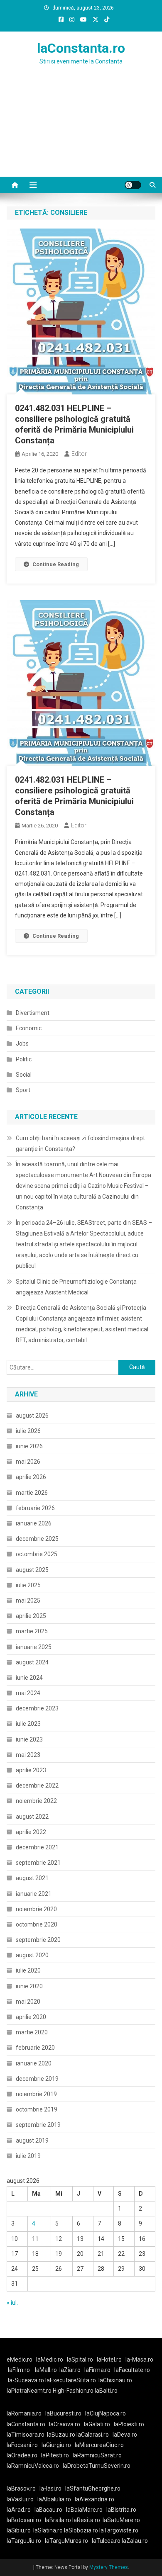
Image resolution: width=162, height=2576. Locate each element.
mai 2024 (28, 1693)
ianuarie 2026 (34, 1523)
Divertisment (33, 1013)
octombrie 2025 (37, 1554)
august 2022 (32, 1817)
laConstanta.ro (81, 48)
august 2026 (32, 1416)
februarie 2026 (35, 1508)
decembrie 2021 (37, 1847)
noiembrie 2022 (36, 1801)
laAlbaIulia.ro (54, 2499)
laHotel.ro (109, 2360)
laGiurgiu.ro (58, 2445)
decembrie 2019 (37, 2079)
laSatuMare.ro (121, 2520)
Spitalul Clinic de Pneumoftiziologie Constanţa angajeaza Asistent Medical (76, 1287)
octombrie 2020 (37, 1924)
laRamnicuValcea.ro (33, 2466)
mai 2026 (28, 1462)
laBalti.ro (106, 2391)
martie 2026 (32, 1493)
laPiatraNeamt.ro (29, 2391)
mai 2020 (28, 2002)
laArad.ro (19, 2510)
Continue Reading (56, 564)
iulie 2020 (28, 1970)
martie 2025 (32, 1631)
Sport (23, 1090)
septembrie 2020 (38, 1940)
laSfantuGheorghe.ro (93, 2488)
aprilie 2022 (31, 1832)
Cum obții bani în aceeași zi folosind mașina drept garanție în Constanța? (80, 1143)
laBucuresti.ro (63, 2413)
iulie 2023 (28, 1724)
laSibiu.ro (19, 2530)
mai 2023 (28, 1755)
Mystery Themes (109, 2567)
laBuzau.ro (62, 2435)
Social (24, 1075)
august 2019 (32, 2141)
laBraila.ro (58, 2520)
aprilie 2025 (31, 1616)
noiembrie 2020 (36, 1909)
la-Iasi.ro (50, 2488)
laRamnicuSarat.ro (97, 2455)
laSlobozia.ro (81, 2530)
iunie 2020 (29, 1986)
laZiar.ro (70, 2370)
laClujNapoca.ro (106, 2413)
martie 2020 (32, 2032)
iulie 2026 (28, 1431)
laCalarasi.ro (93, 2435)
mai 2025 (28, 1601)
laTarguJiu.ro (26, 2541)
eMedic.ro (20, 2360)
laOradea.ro (22, 2455)
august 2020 (32, 1955)
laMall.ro (46, 2370)
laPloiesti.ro (129, 2424)
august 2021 (32, 1878)
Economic (29, 1028)
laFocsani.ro (22, 2445)
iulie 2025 (28, 1585)
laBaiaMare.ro (84, 2510)
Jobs (22, 1044)
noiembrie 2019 (36, 2094)
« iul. (12, 2303)
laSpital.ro (80, 2360)
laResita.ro (86, 2520)
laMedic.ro (50, 2360)
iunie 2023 (29, 1739)
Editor (79, 454)
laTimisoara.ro (26, 2435)
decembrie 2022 (37, 1785)
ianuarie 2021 (34, 1894)
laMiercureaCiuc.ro (99, 2445)
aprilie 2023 (31, 1770)
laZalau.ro (135, 2541)
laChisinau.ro (115, 2380)
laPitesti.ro (55, 2455)
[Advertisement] (81, 131)
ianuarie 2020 (34, 2063)
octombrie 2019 (37, 2109)
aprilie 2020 (31, 2017)
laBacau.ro (48, 2510)
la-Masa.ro (139, 2360)
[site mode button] (133, 185)
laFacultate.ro (132, 2370)
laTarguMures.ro (66, 2541)
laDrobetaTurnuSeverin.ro (97, 2466)
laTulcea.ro (107, 2541)
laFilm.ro (19, 2370)
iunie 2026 (29, 1446)
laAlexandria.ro (94, 2499)
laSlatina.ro (48, 2530)
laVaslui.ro (22, 2499)
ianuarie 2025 (34, 1647)
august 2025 (32, 1570)
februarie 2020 (35, 2048)
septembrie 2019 (38, 2125)
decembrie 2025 (37, 1539)
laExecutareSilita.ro (71, 2380)
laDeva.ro (125, 2435)
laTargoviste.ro (119, 2530)
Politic (24, 1059)
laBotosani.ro (24, 2520)
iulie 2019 (28, 2156)
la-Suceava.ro (26, 2380)
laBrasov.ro (21, 2488)
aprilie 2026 (31, 1477)
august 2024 (32, 1662)
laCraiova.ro (65, 2424)
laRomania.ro (24, 2413)
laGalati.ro (97, 2424)
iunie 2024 (29, 1678)
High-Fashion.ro (73, 2391)
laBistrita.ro (121, 2510)
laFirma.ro (97, 2370)
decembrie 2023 (37, 1708)
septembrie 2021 (38, 1863)
